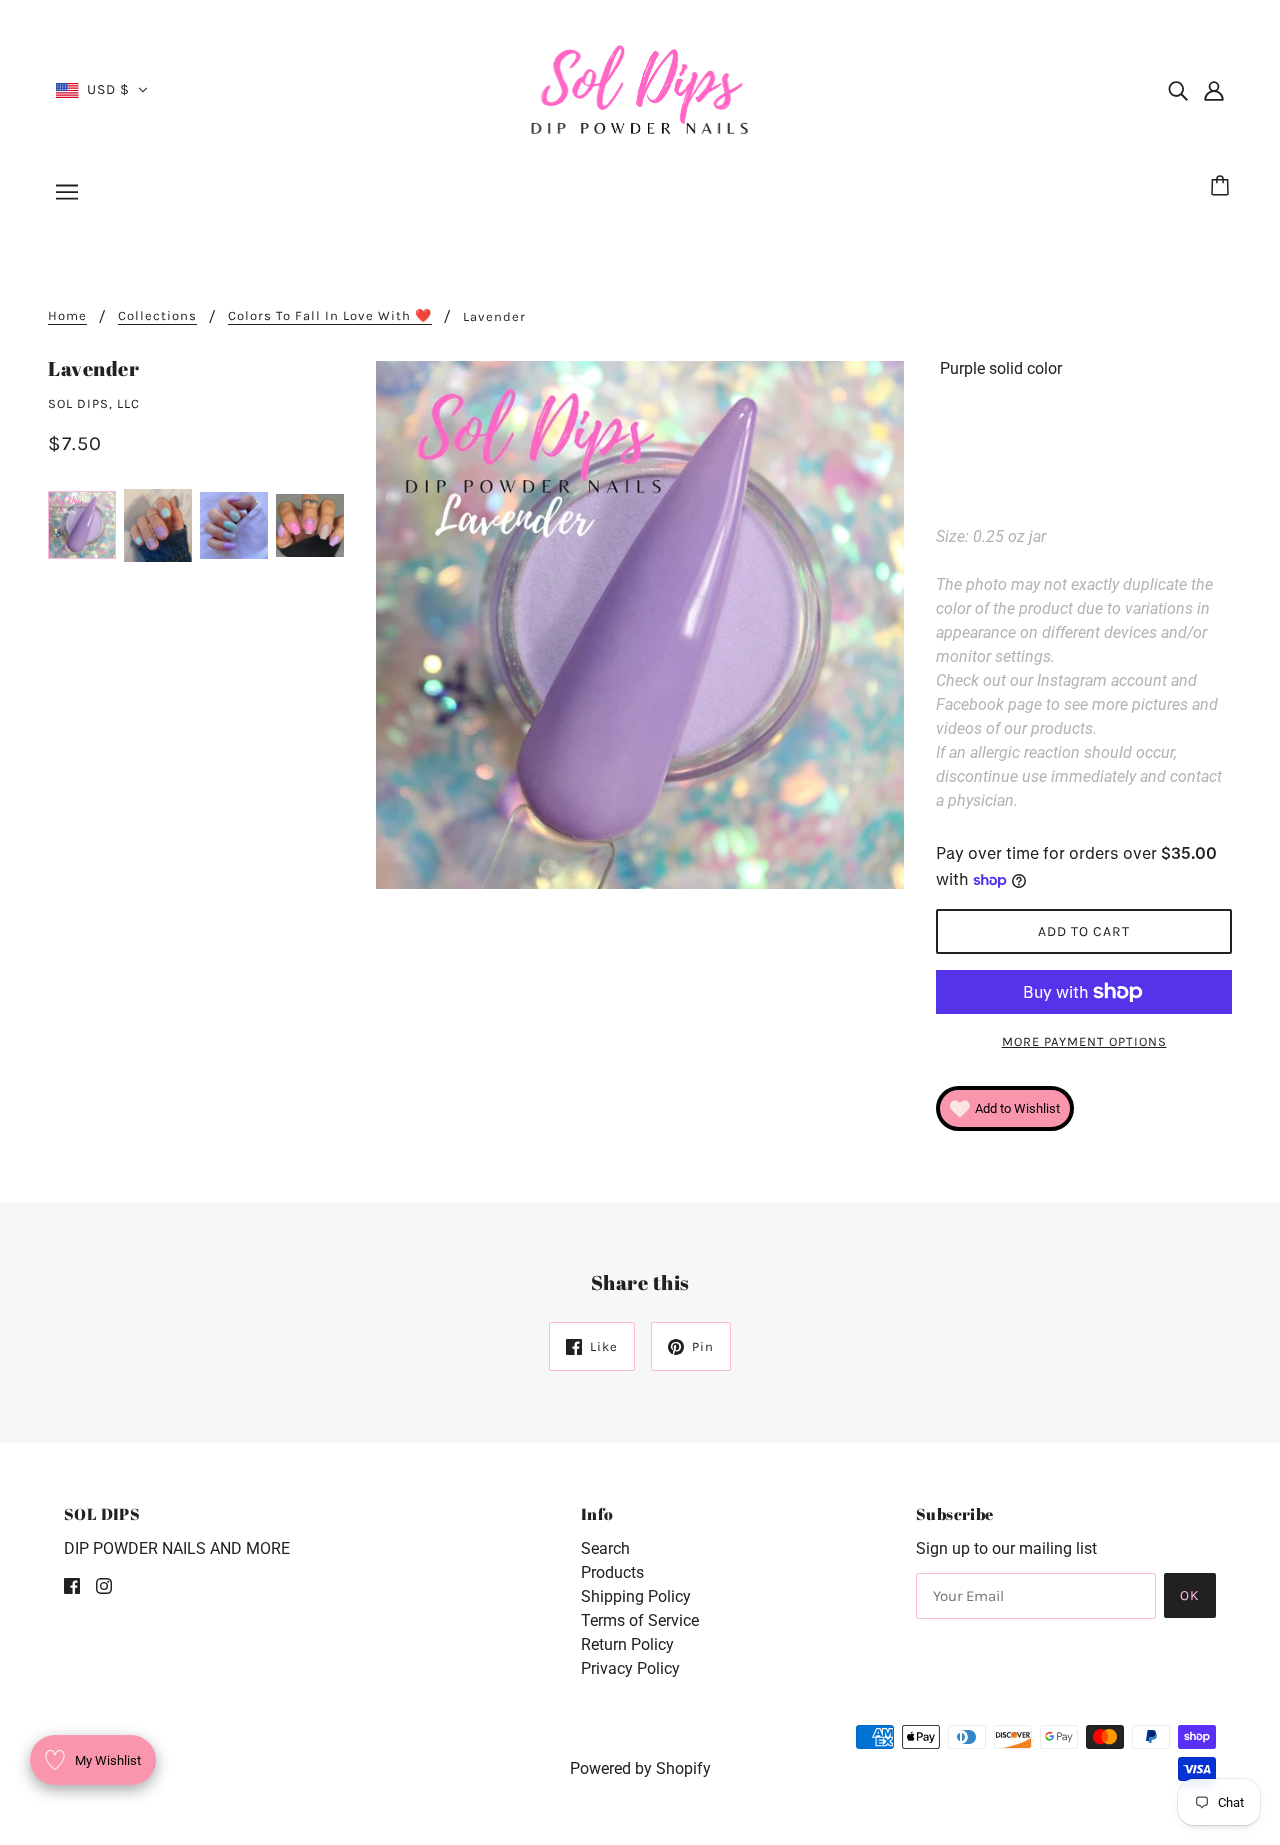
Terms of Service (640, 1620)
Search (605, 1548)
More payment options (1084, 1041)
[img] (1178, 90)
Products (612, 1572)
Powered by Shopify (640, 1768)
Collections (157, 316)
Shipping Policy (636, 1596)
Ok (1190, 1595)
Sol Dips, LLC (94, 403)
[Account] (1214, 90)
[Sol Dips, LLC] (640, 88)
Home (67, 316)
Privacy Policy (630, 1668)
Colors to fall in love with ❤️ (330, 316)
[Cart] (1223, 187)
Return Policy (627, 1644)
